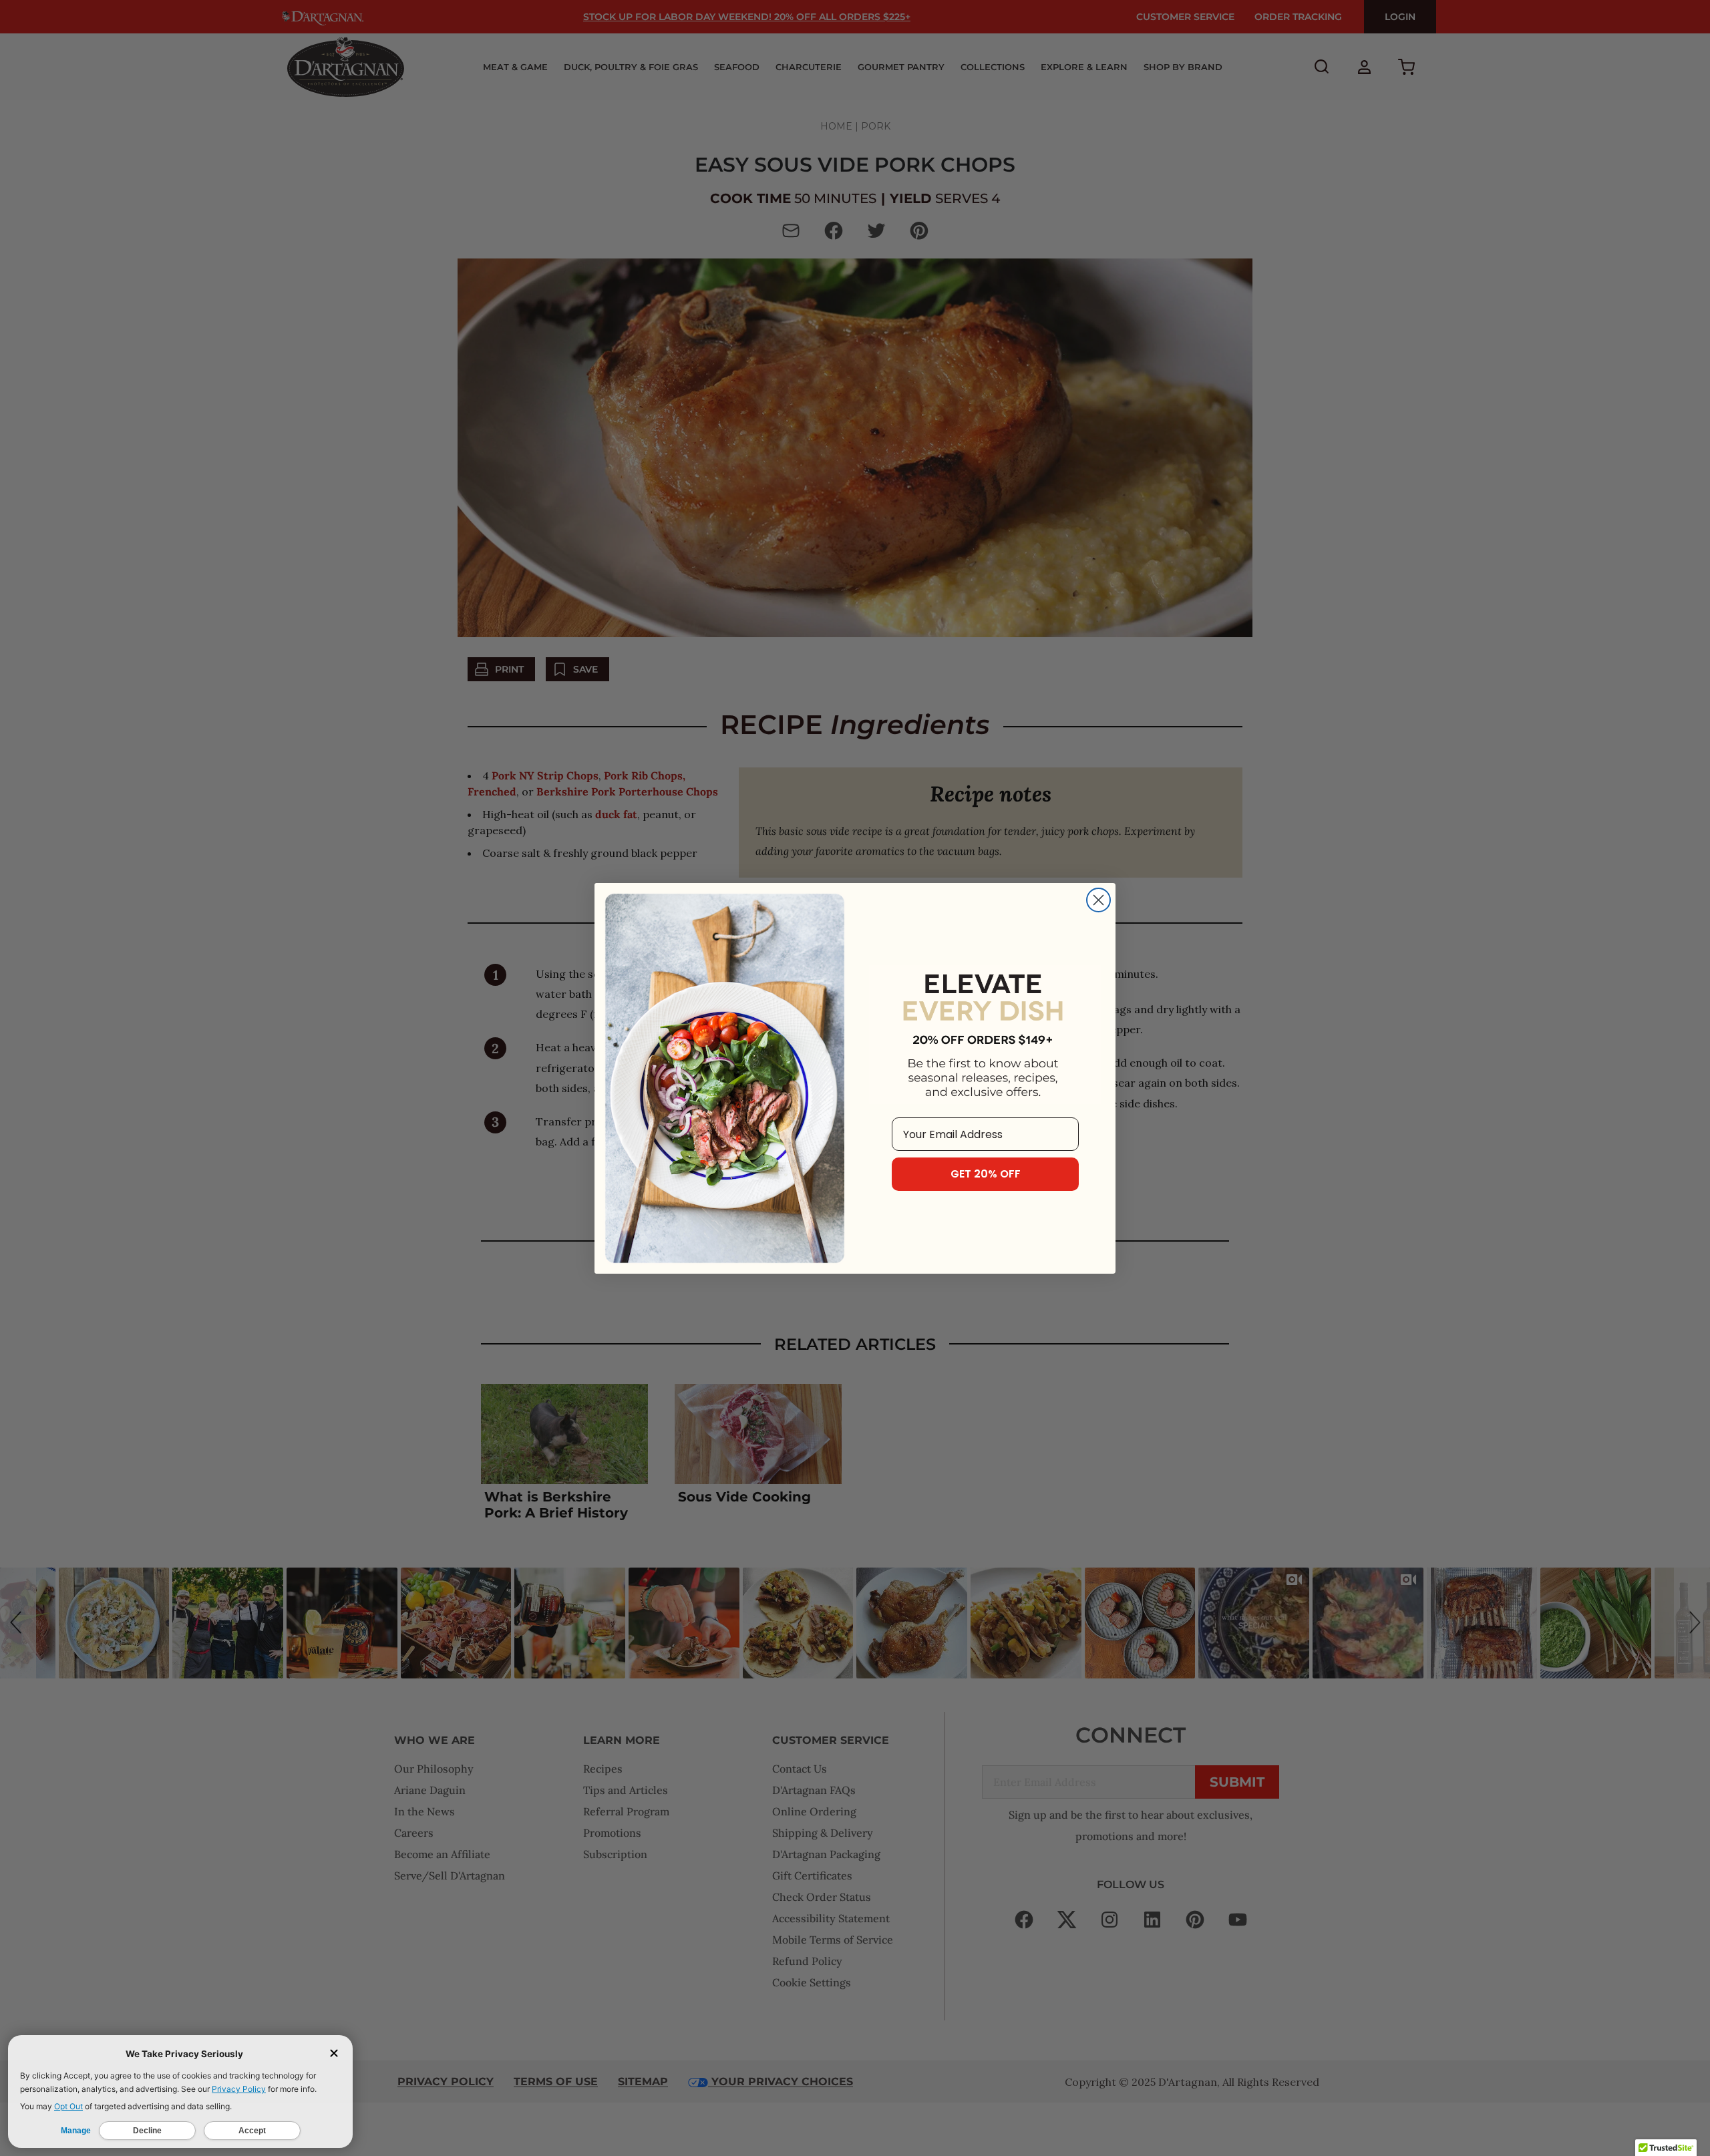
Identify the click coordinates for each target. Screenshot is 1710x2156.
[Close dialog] (1098, 900)
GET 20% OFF (986, 1174)
